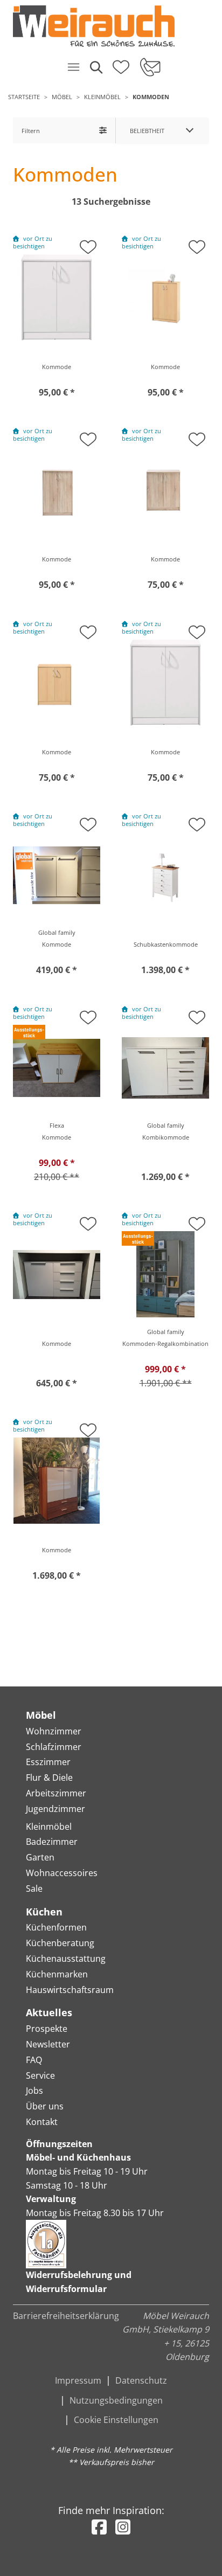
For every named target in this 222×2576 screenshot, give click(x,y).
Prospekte (47, 2029)
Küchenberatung (60, 1943)
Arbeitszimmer (56, 1793)
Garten (40, 1857)
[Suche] (95, 67)
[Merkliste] (121, 64)
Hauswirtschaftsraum (70, 1990)
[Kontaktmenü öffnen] (150, 67)
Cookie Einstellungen (116, 2420)
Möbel (62, 97)
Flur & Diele (49, 1777)
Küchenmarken (57, 1974)
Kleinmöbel (102, 97)
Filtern (31, 131)
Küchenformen (56, 1927)
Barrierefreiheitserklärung (66, 2316)
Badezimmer (52, 1842)
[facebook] (99, 2527)
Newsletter (48, 2044)
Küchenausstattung (66, 1959)
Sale (34, 1888)
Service (40, 2075)
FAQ (34, 2060)
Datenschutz (141, 2380)
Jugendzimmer (55, 1809)
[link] (107, 26)
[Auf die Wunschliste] (88, 244)
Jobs (34, 2091)
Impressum (78, 2380)
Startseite (24, 97)
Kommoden (151, 97)
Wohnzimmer (54, 1731)
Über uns (45, 2106)
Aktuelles (49, 2012)
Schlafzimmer (54, 1747)
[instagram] (123, 2527)
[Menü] (73, 67)
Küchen (44, 1912)
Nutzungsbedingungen (116, 2400)
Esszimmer (48, 1762)
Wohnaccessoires (62, 1873)
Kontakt (42, 2122)
